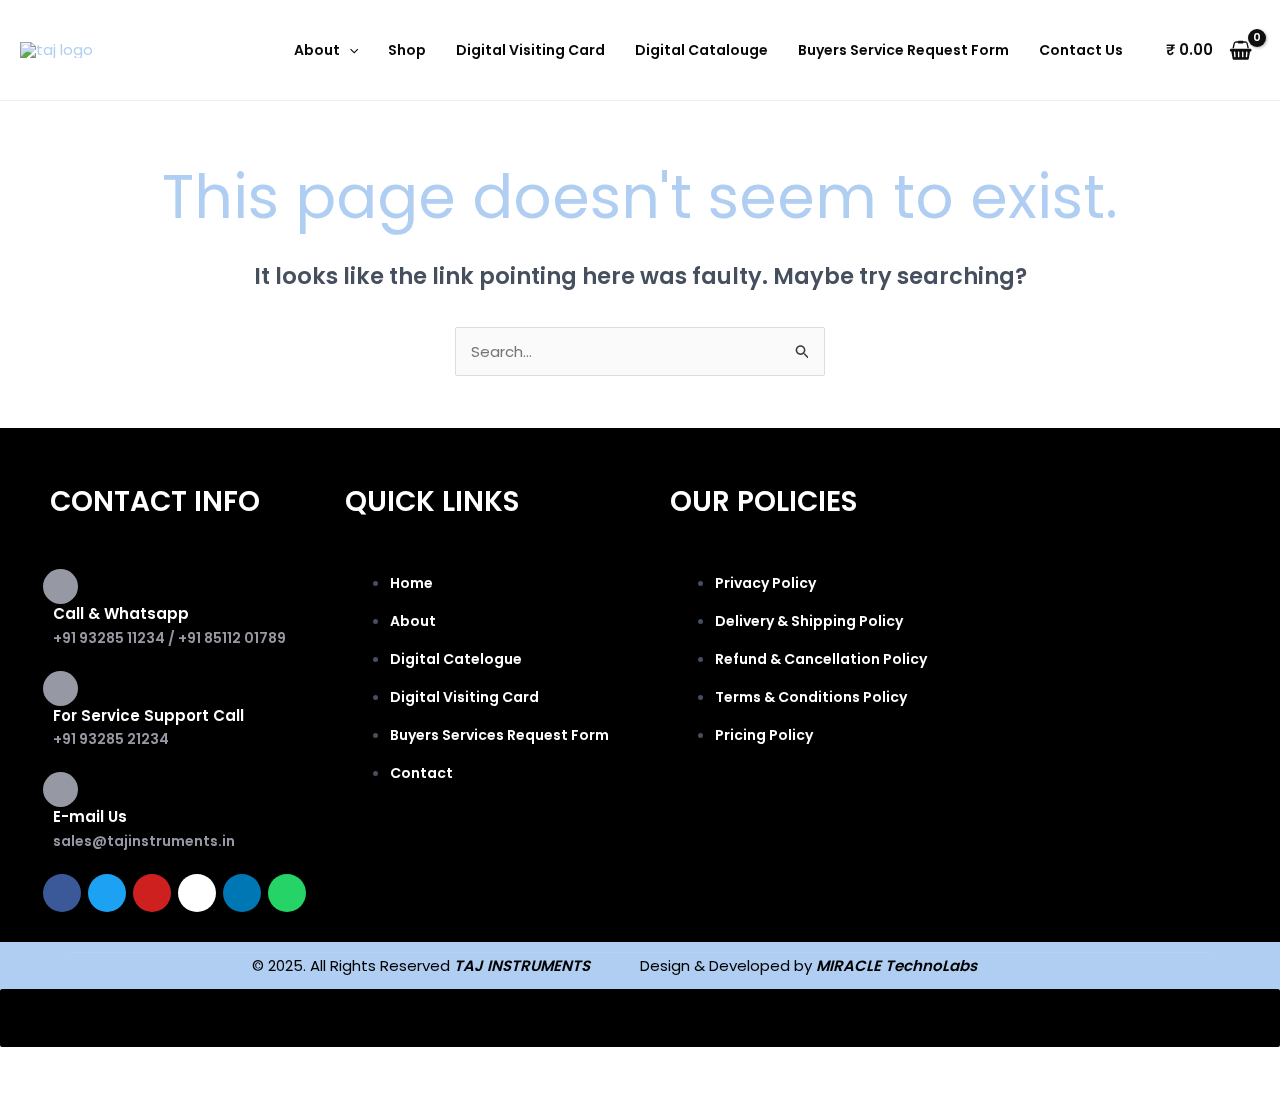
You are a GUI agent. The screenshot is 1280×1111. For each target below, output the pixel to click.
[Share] (208, 1066)
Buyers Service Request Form (903, 50)
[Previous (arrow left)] (40, 1098)
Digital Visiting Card (530, 50)
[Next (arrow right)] (124, 1098)
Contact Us (1081, 50)
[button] (349, 50)
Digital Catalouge (701, 50)
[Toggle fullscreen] (124, 1066)
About (317, 50)
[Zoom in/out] (40, 1066)
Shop (407, 50)
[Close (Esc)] (292, 1066)
